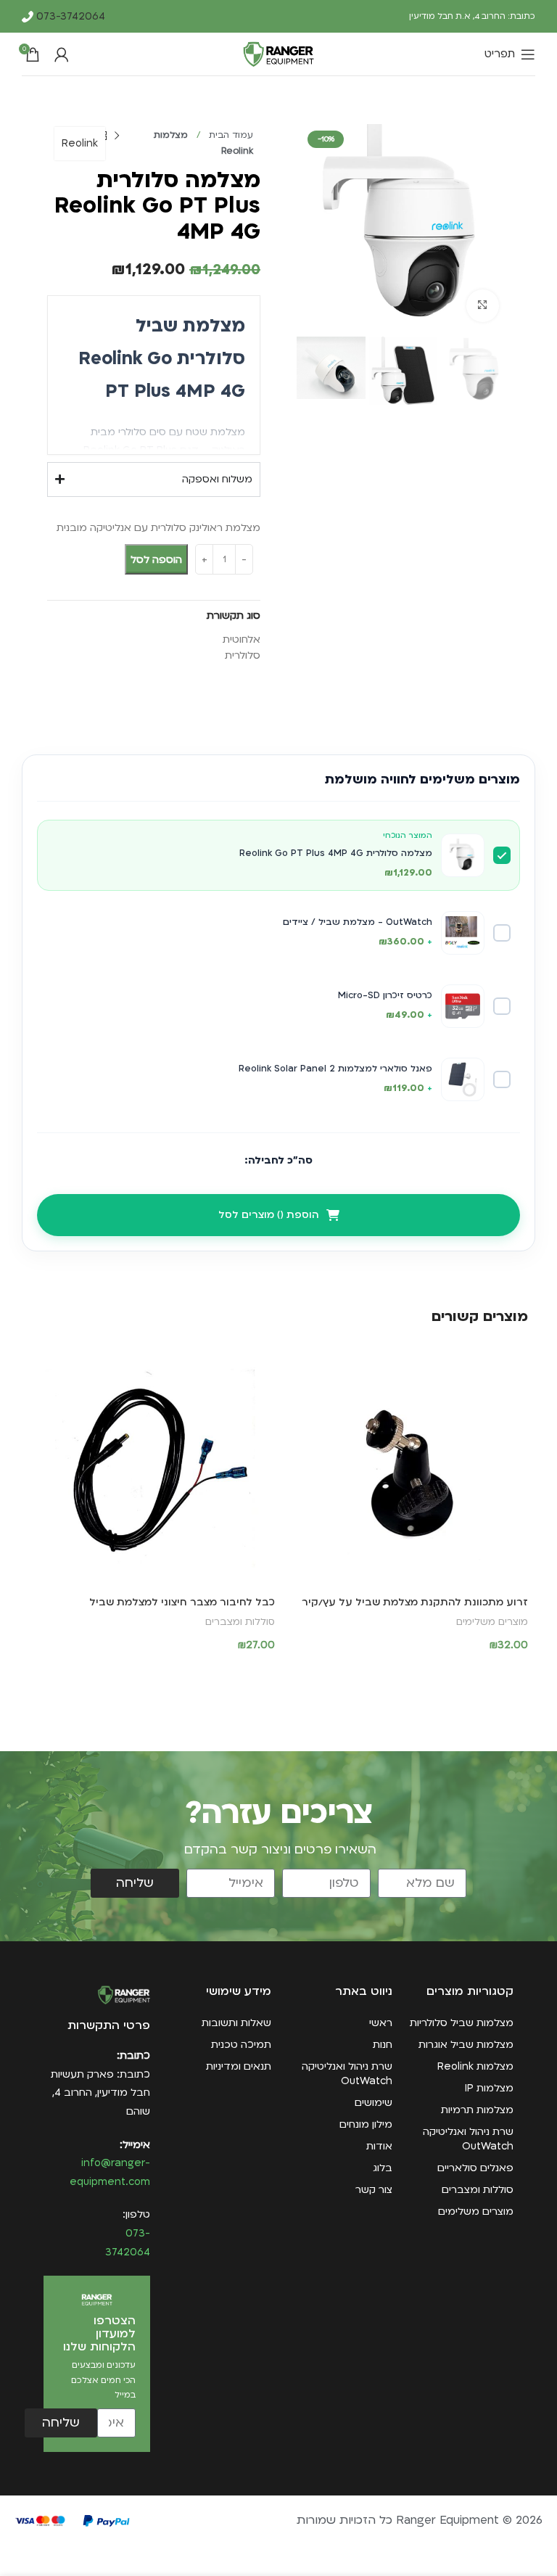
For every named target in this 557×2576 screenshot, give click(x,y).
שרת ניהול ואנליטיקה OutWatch (468, 2139)
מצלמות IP (489, 2088)
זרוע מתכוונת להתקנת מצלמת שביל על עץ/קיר (415, 1602)
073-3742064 (69, 16)
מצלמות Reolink (475, 2066)
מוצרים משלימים (492, 1622)
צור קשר (374, 2190)
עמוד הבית (230, 135)
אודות (379, 2146)
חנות (383, 2045)
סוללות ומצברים (240, 1622)
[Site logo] (278, 53)
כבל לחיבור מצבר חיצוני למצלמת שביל (182, 1602)
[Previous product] (117, 136)
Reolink (80, 143)
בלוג (383, 2168)
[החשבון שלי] (62, 54)
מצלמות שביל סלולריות (462, 2023)
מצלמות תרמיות (477, 2110)
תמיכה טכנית (241, 2045)
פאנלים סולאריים (475, 2168)
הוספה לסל (156, 560)
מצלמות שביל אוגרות (466, 2045)
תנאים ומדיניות (239, 2066)
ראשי (381, 2023)
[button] (405, 1673)
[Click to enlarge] (483, 306)
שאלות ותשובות (236, 2023)
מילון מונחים (366, 2124)
